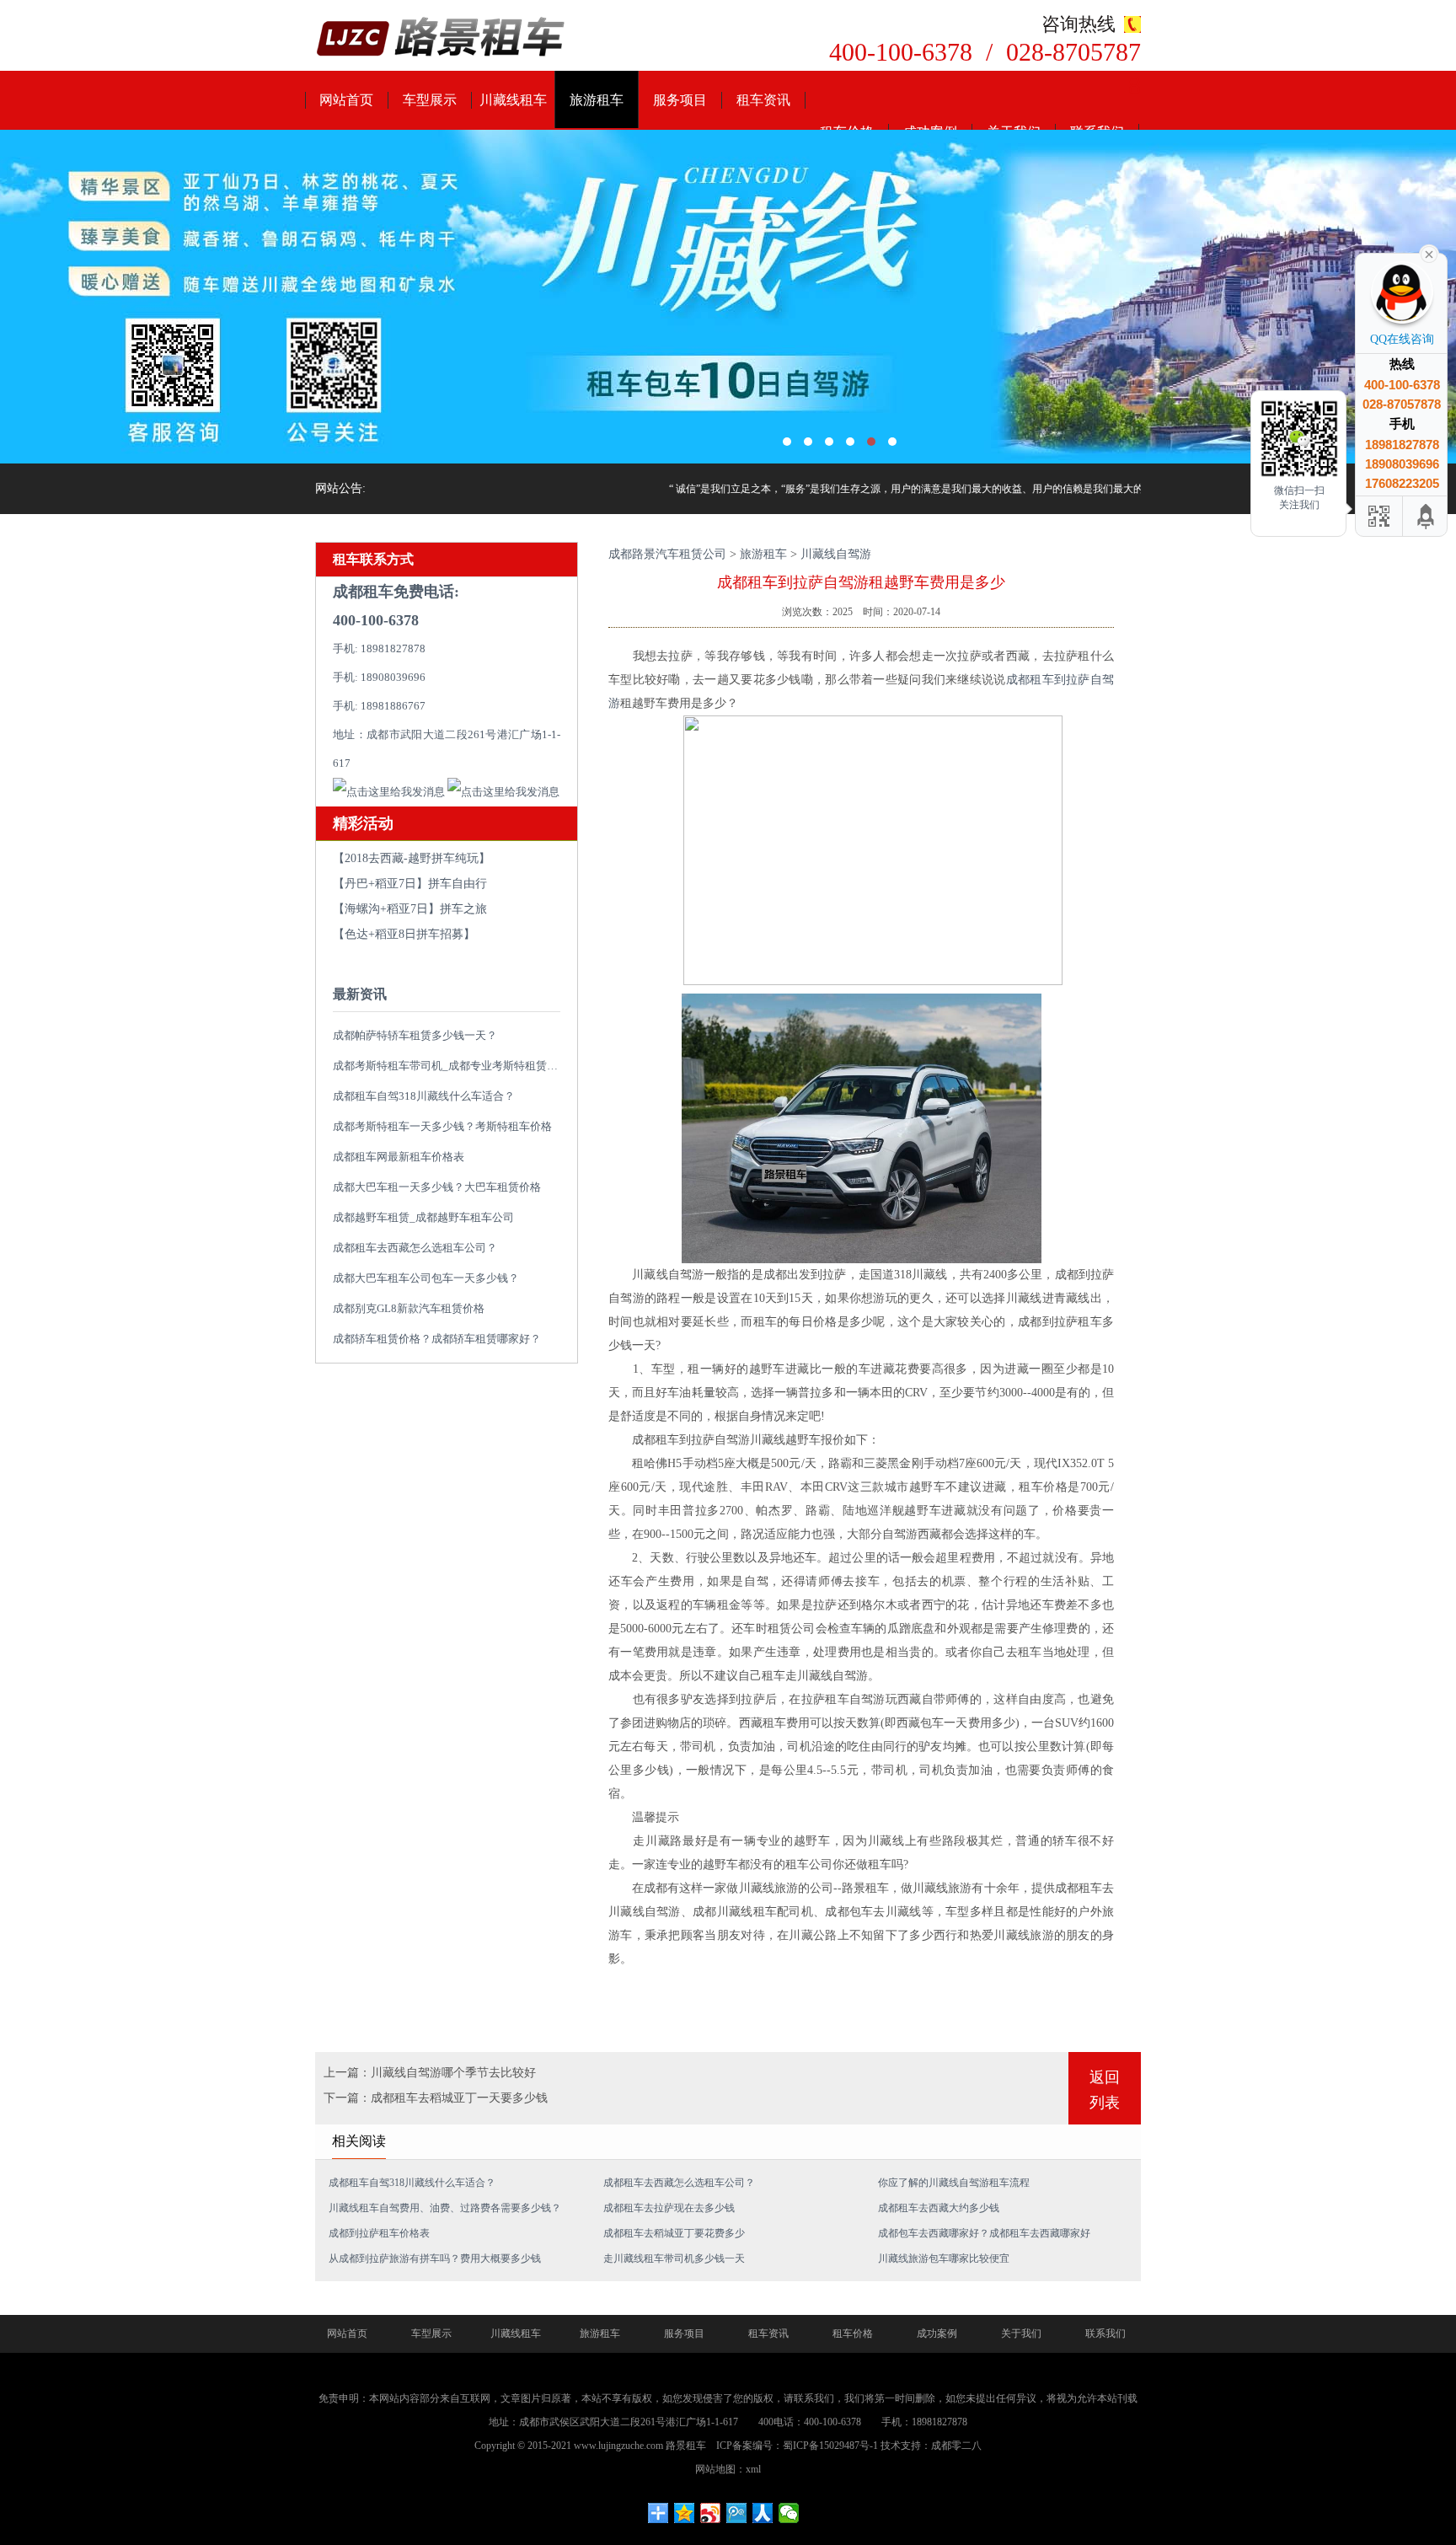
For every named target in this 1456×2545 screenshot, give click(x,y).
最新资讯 (360, 994)
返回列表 (1105, 2090)
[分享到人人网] (763, 2513)
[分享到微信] (789, 2513)
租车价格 (853, 2333)
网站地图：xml (728, 2469)
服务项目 (680, 100)
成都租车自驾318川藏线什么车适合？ (424, 1096)
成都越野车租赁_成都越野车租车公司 (423, 1217)
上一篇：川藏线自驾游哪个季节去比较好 (430, 2073)
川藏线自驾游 (836, 554)
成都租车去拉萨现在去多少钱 (669, 2208)
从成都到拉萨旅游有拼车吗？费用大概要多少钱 (435, 2258)
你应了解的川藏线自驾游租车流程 (954, 2183)
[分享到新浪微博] (711, 2513)
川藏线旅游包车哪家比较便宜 (944, 2258)
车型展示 (430, 100)
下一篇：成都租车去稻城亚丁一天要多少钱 (436, 2098)
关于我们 (1021, 2333)
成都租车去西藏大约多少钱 (939, 2208)
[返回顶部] (1427, 516)
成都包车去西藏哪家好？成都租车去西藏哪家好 (984, 2233)
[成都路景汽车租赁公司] (442, 38)
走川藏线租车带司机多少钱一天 (674, 2258)
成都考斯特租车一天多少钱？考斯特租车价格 (442, 1126)
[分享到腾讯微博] (737, 2513)
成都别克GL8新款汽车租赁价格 (409, 1308)
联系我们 (1105, 2333)
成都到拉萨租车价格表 (379, 2233)
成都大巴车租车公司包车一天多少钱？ (426, 1278)
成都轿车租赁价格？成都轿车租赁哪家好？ (437, 1339)
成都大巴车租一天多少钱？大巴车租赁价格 (437, 1187)
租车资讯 (763, 100)
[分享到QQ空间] (685, 2513)
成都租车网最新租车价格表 (399, 1157)
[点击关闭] (1429, 253)
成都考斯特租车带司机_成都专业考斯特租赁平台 (451, 1066)
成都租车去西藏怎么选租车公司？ (415, 1248)
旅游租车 (597, 100)
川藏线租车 (513, 100)
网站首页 (346, 100)
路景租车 (686, 2446)
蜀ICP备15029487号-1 (830, 2446)
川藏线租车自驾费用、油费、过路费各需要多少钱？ (445, 2208)
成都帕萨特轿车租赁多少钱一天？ (415, 1035)
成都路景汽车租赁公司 (667, 554)
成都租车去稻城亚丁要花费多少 (674, 2233)
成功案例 (937, 2333)
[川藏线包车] (728, 297)
